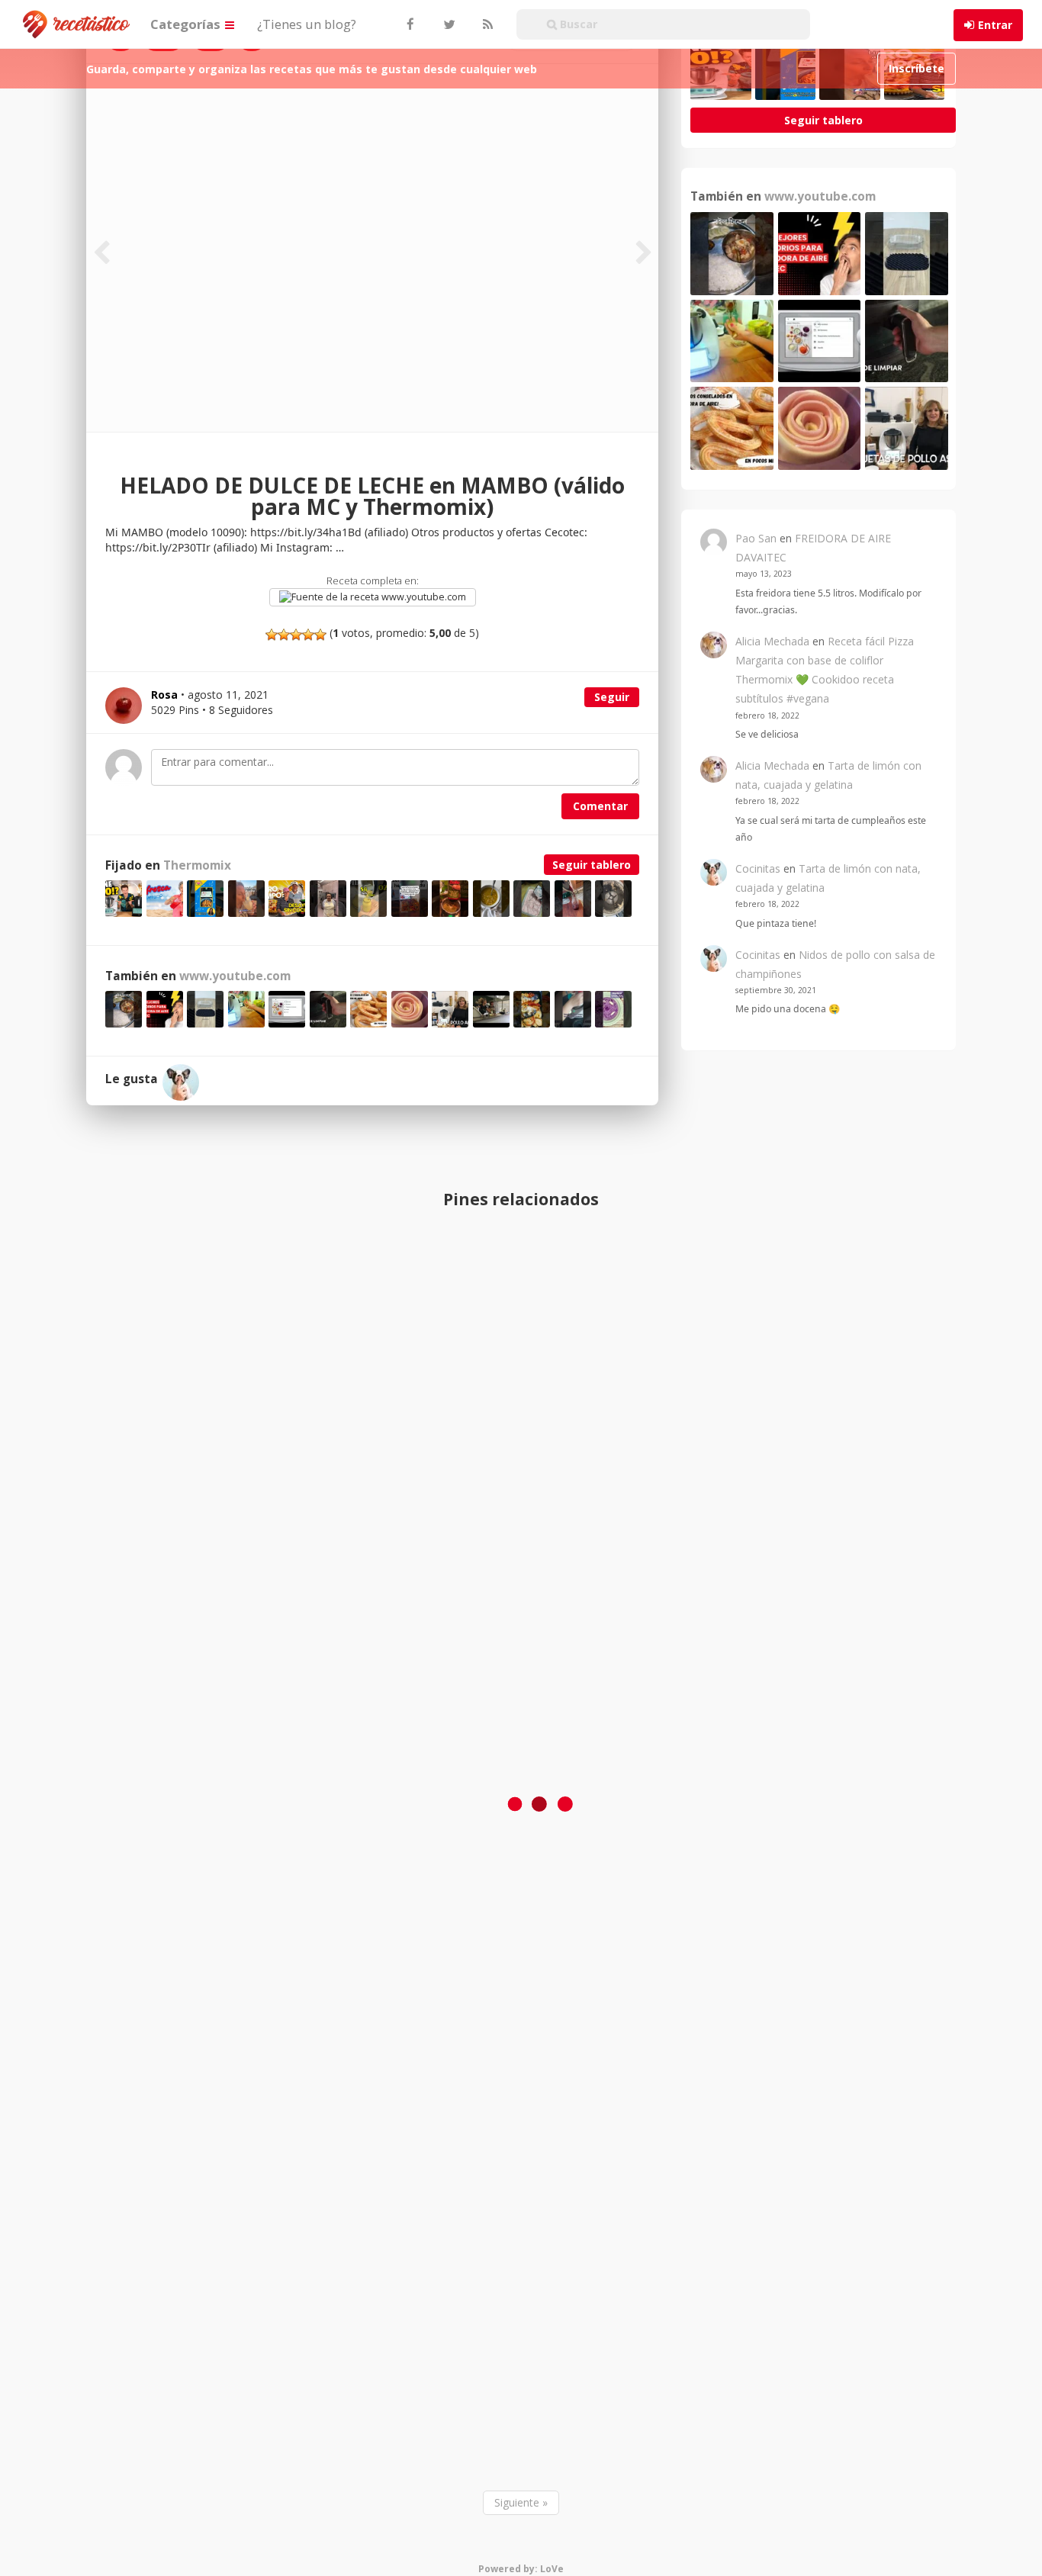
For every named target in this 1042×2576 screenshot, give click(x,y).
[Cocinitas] (181, 1082)
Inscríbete (917, 68)
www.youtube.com (423, 597)
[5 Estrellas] (320, 635)
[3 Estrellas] (296, 635)
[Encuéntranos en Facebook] (410, 24)
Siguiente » (521, 2502)
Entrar (995, 25)
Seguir (612, 697)
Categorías (187, 24)
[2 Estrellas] (284, 635)
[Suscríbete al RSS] (486, 24)
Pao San (756, 538)
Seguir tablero (592, 865)
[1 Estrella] (272, 635)
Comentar (600, 806)
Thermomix (197, 865)
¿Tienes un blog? (307, 24)
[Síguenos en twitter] (448, 24)
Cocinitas (758, 868)
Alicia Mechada (772, 641)
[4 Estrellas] (308, 635)
